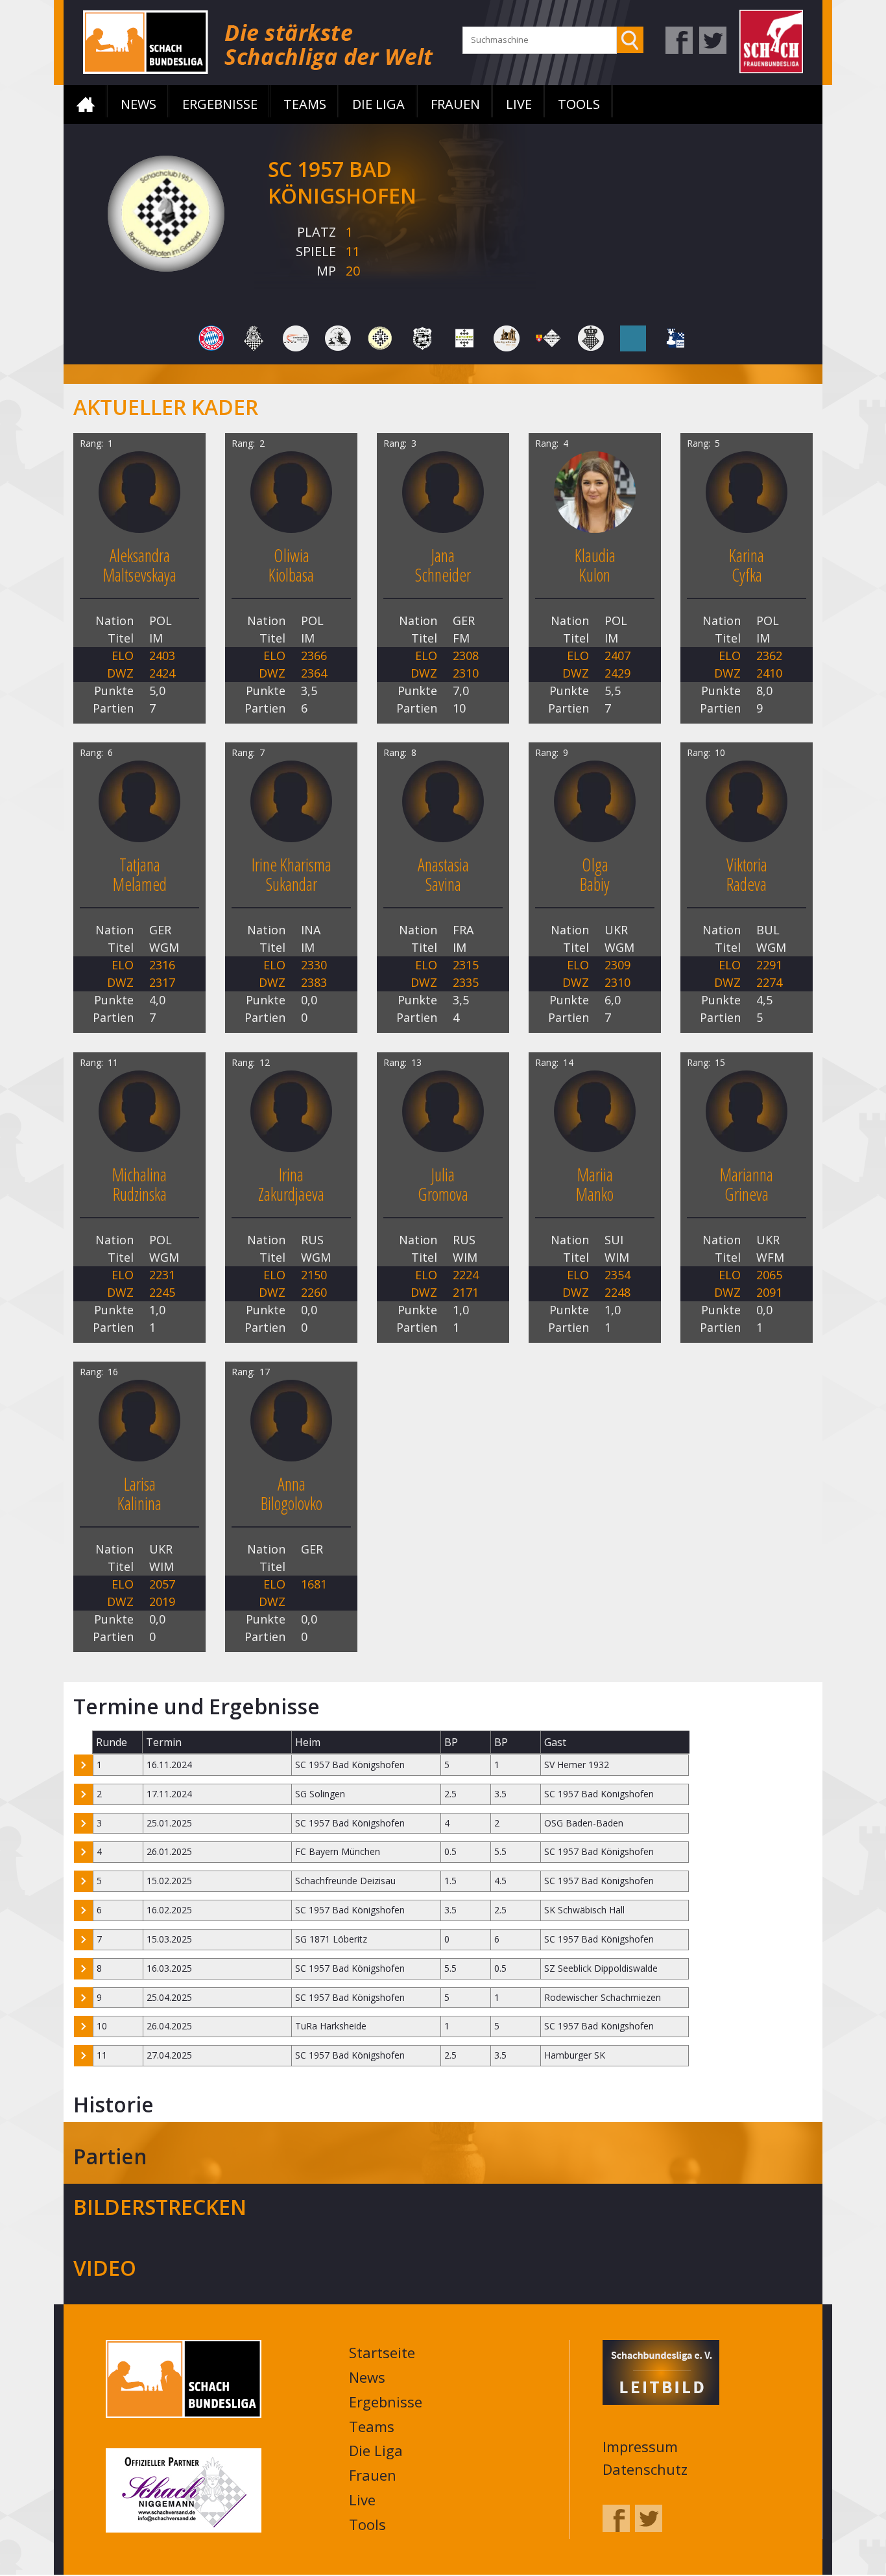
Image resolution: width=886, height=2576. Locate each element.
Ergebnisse (220, 104)
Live (519, 104)
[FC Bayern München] (211, 337)
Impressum (640, 2448)
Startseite (86, 104)
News (138, 104)
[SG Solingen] (507, 337)
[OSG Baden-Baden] (296, 337)
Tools (579, 104)
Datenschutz (645, 2470)
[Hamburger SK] (254, 337)
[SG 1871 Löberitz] (464, 337)
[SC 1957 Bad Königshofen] (380, 337)
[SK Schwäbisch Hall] (549, 337)
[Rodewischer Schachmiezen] (338, 337)
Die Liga (378, 104)
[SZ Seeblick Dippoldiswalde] (633, 337)
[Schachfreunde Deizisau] (422, 337)
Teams (305, 104)
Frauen (455, 104)
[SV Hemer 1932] (591, 337)
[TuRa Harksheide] (675, 337)
